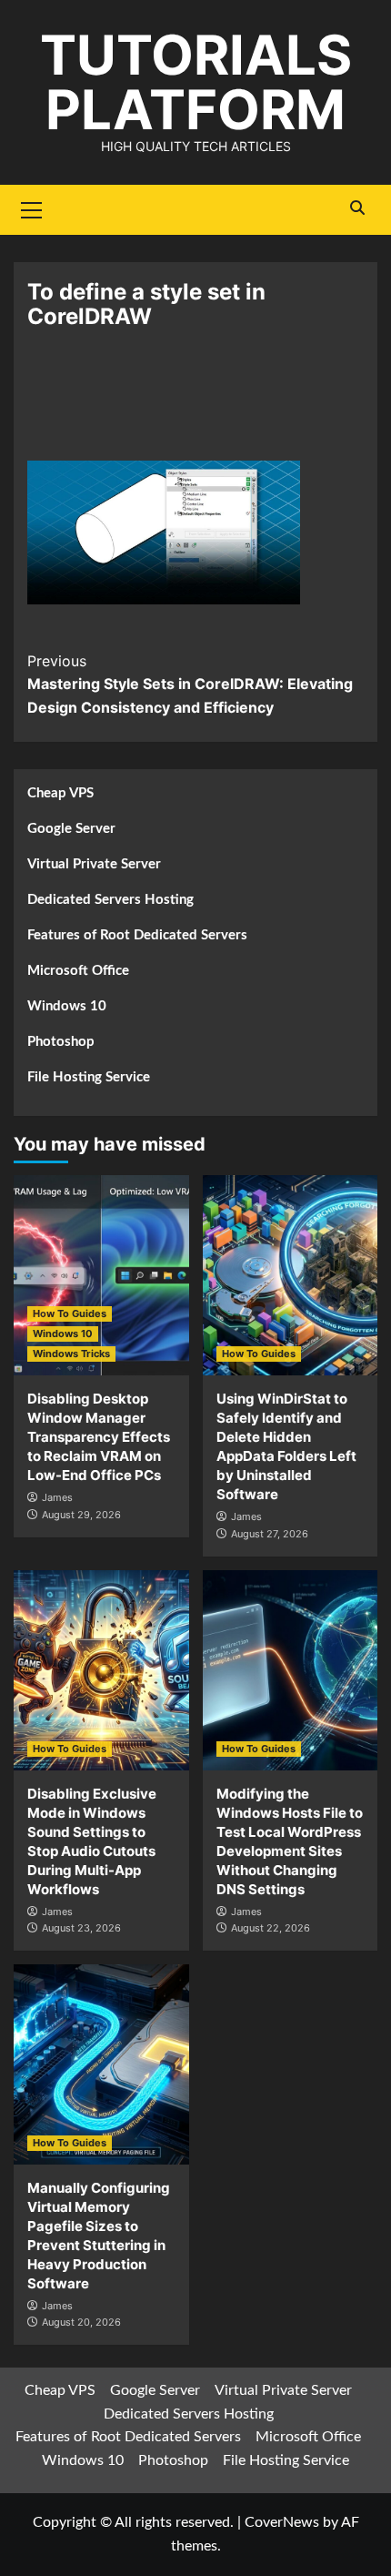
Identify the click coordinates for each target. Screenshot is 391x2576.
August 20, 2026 (81, 2322)
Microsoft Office (78, 971)
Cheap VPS (60, 793)
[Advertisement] (195, 406)
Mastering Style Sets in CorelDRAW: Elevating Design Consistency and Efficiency (190, 684)
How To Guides (70, 1313)
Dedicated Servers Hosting (110, 900)
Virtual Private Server (94, 864)
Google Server (71, 829)
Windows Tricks (71, 1354)
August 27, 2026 (270, 1534)
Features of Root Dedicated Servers (137, 935)
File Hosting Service (89, 1077)
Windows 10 (67, 1006)
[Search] (357, 208)
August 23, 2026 (81, 1928)
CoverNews (282, 2522)
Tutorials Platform (196, 82)
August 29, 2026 (81, 1515)
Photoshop (61, 1042)
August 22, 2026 (271, 1928)
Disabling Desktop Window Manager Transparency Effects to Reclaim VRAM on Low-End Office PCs (99, 1437)
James (57, 1497)
